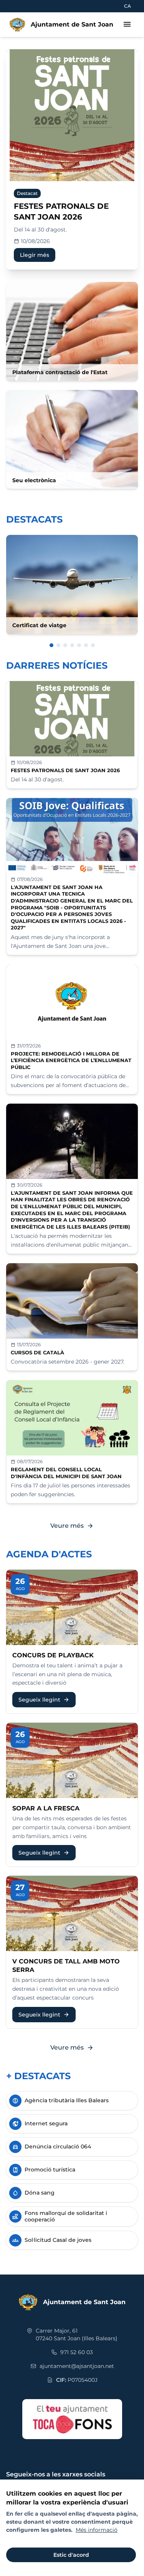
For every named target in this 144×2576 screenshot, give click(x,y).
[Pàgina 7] (93, 645)
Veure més (72, 1526)
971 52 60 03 (77, 2352)
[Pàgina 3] (65, 645)
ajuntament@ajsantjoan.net (77, 2366)
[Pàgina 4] (72, 645)
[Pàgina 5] (79, 645)
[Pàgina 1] (51, 645)
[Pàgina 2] (58, 645)
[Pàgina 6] (86, 645)
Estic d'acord (71, 2555)
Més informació (97, 2530)
